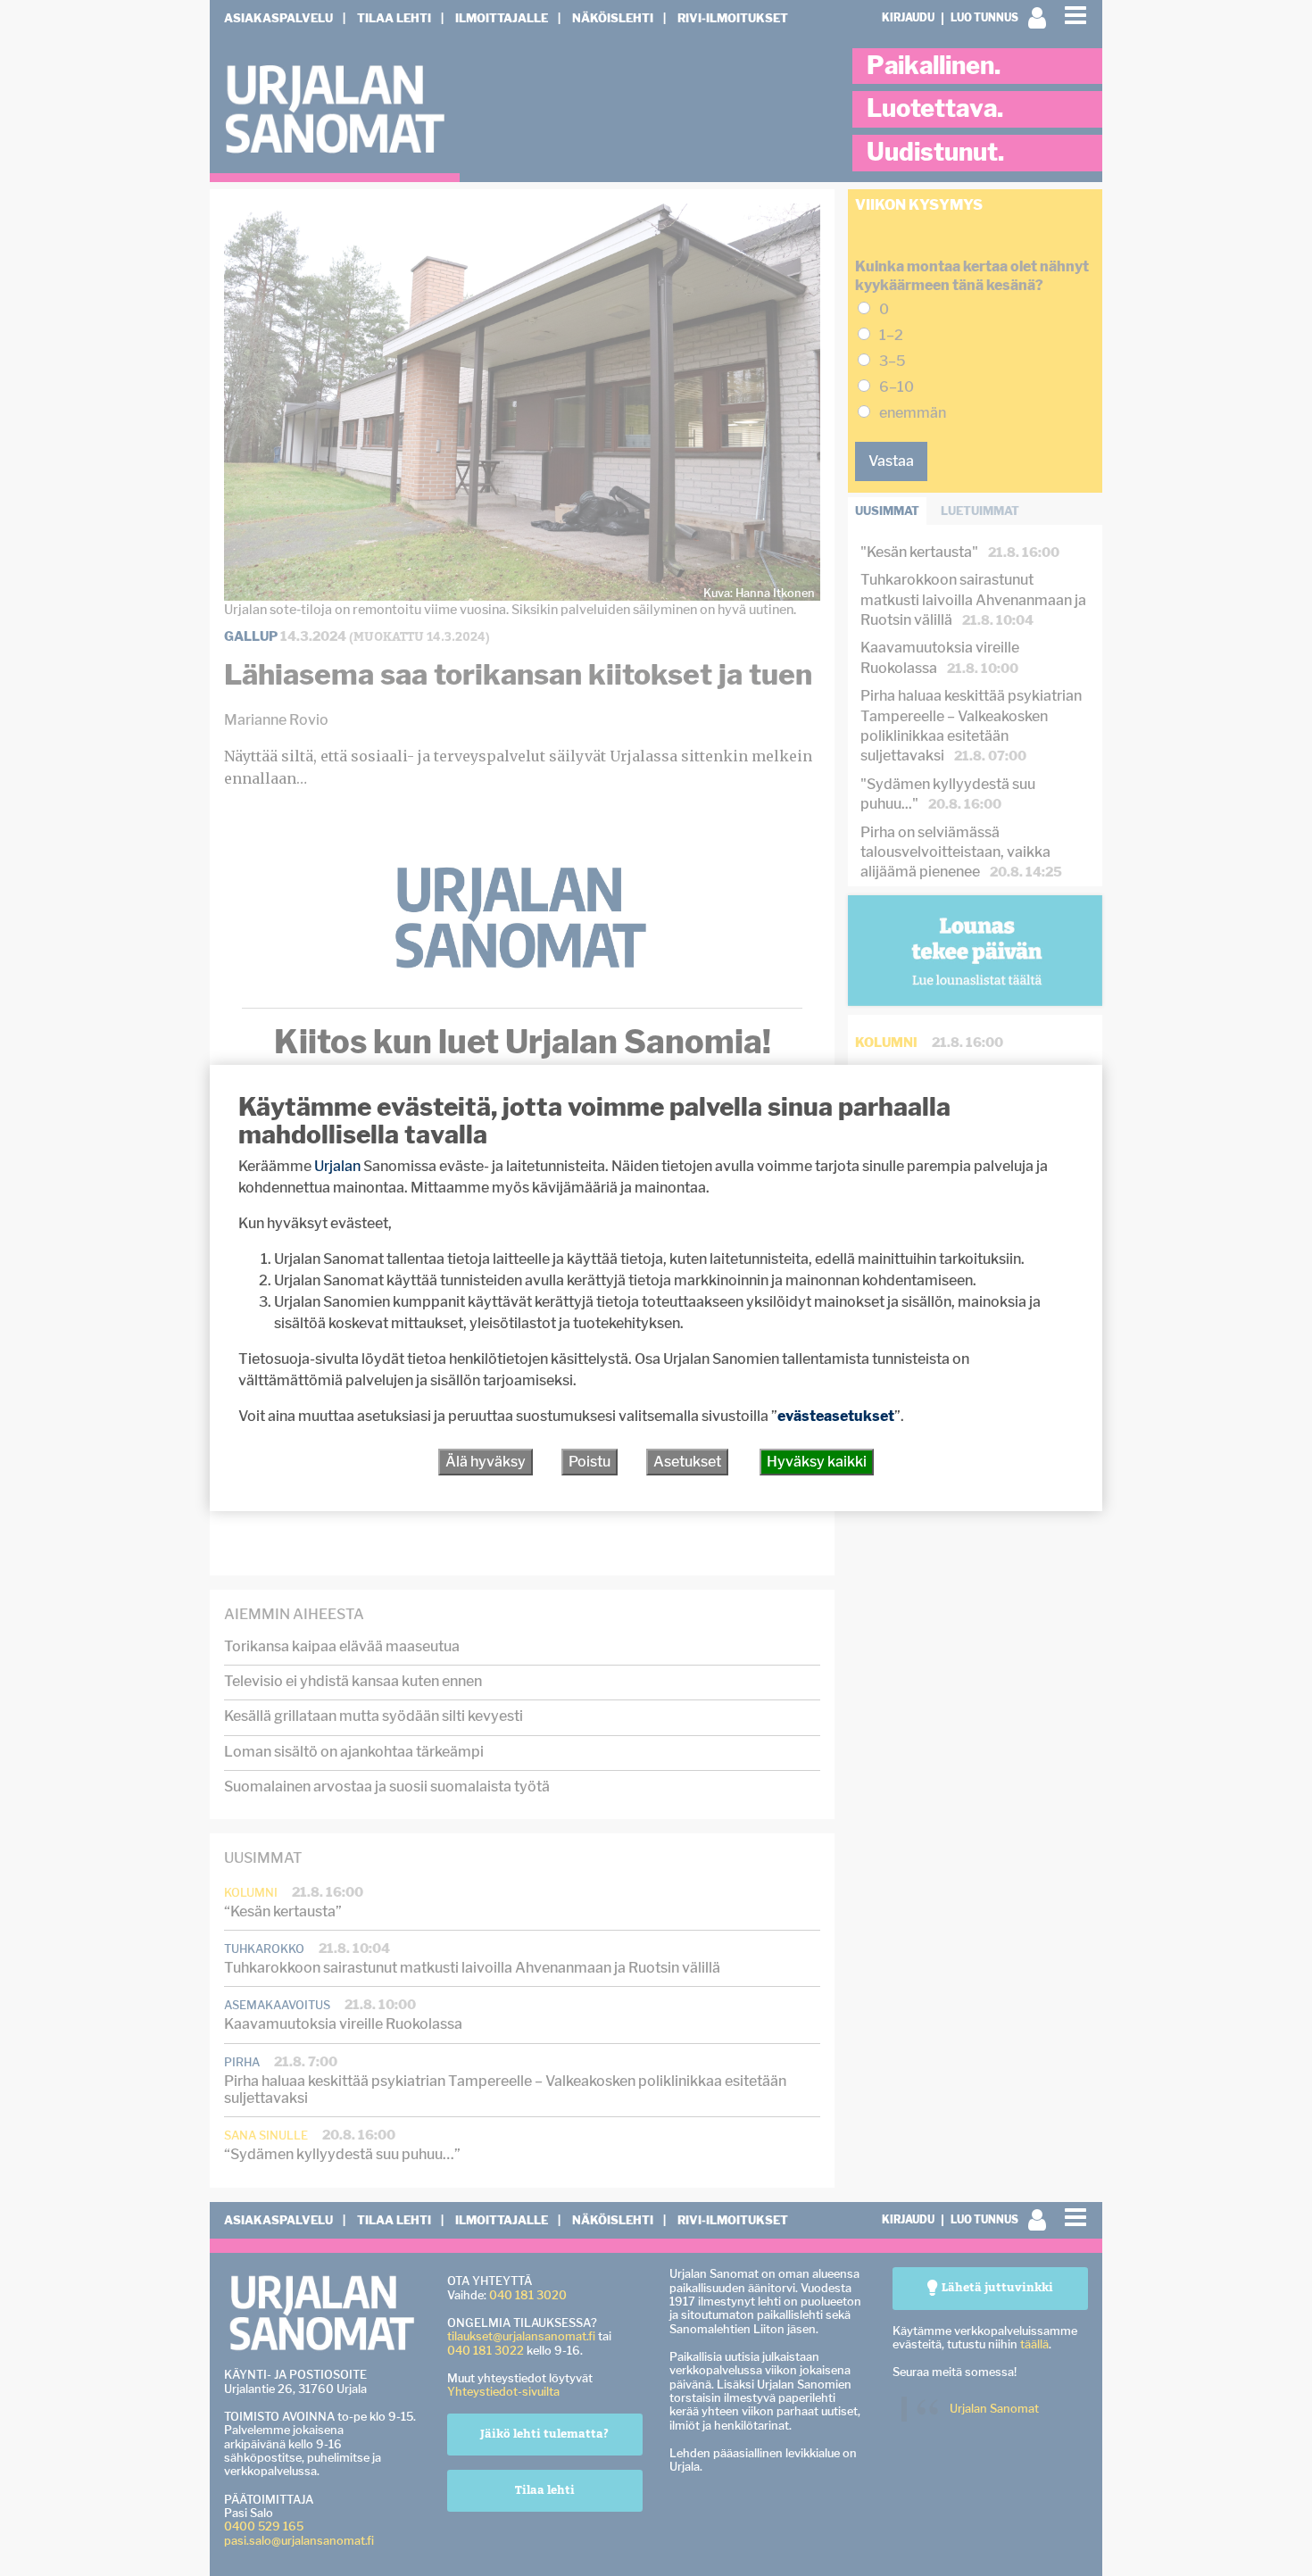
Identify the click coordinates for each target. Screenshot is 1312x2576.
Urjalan (337, 1166)
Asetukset (687, 1462)
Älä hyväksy (486, 1462)
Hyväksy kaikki (817, 1462)
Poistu (590, 1462)
